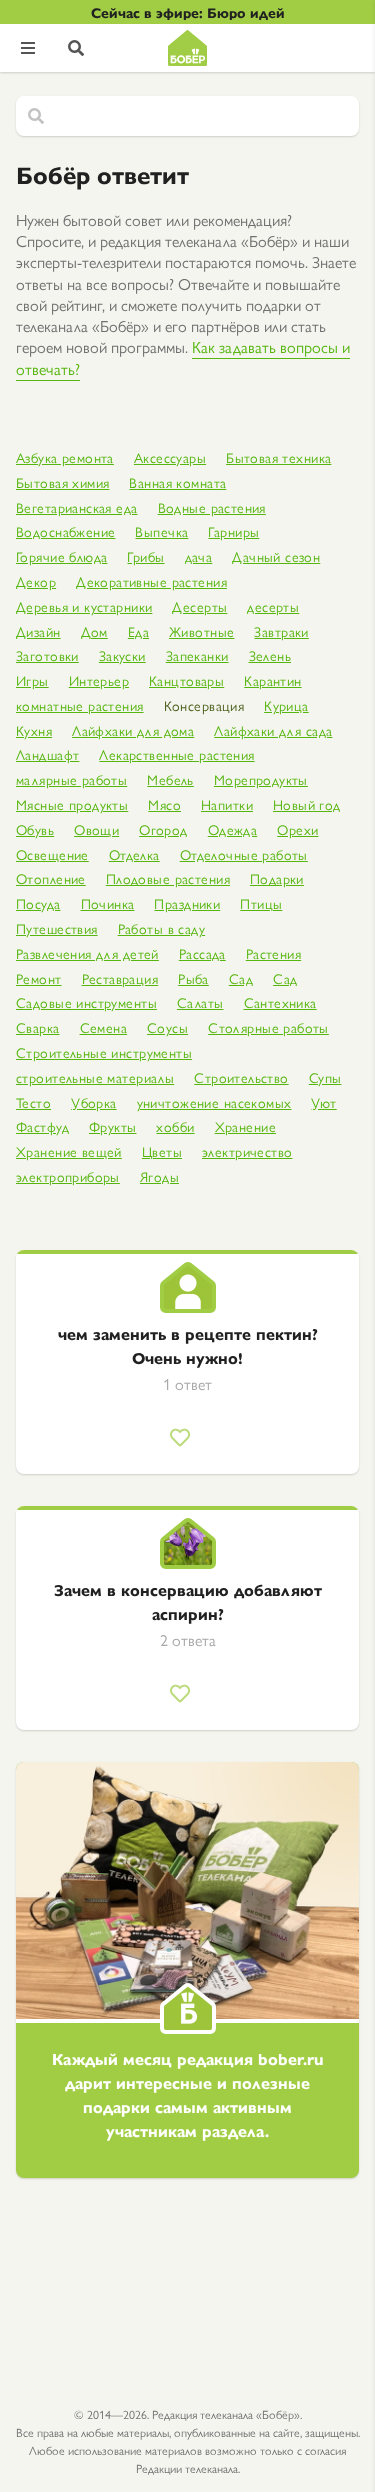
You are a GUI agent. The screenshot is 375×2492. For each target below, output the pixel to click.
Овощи (96, 829)
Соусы (167, 1027)
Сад (241, 978)
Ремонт (39, 978)
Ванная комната (177, 482)
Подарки (277, 878)
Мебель (170, 779)
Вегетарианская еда (77, 507)
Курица (286, 705)
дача (199, 556)
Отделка (134, 854)
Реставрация (120, 978)
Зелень (270, 655)
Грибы (145, 556)
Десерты (199, 606)
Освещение (52, 854)
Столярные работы (268, 1027)
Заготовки (47, 655)
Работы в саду (161, 928)
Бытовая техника (278, 457)
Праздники (187, 903)
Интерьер (99, 680)
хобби (175, 1126)
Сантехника (280, 1002)
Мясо (164, 804)
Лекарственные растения (176, 754)
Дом (94, 631)
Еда (138, 631)
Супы (325, 1077)
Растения (273, 953)
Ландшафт (47, 754)
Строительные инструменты (104, 1052)
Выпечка (161, 531)
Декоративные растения (151, 581)
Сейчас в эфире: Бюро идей (188, 12)
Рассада (202, 953)
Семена (104, 1027)
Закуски (122, 655)
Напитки (227, 804)
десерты (273, 606)
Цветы (162, 1151)
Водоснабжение (65, 531)
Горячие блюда (61, 556)
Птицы (261, 903)
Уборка (94, 1102)
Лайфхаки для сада (273, 730)
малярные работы (71, 779)
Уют (323, 1102)
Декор (36, 581)
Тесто (33, 1102)
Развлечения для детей (87, 953)
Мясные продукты (72, 804)
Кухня (34, 730)
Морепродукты (261, 779)
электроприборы (68, 1176)
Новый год (307, 804)
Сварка (38, 1027)
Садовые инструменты (86, 1002)
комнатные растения (80, 705)
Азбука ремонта (65, 457)
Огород (163, 829)
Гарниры (233, 531)
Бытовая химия (62, 482)
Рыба (193, 978)
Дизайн (38, 631)
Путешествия (57, 928)
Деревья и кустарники (84, 606)
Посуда (38, 903)
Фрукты (113, 1126)
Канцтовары (186, 680)
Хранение (245, 1126)
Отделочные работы (244, 854)
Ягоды (159, 1176)
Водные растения (212, 507)
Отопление (51, 878)
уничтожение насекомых (214, 1102)
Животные (201, 631)
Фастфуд (42, 1126)
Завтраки (281, 631)
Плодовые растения (168, 878)
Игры (32, 680)
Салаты (200, 1002)
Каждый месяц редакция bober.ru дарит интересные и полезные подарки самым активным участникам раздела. (188, 2094)
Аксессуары (170, 457)
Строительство (241, 1077)
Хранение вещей (69, 1151)
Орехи (297, 829)
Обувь (35, 829)
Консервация (204, 705)
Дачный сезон (276, 556)
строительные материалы (95, 1077)
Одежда (233, 829)
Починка (108, 903)
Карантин (272, 680)
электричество (247, 1151)
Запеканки (197, 655)
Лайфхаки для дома (133, 730)
